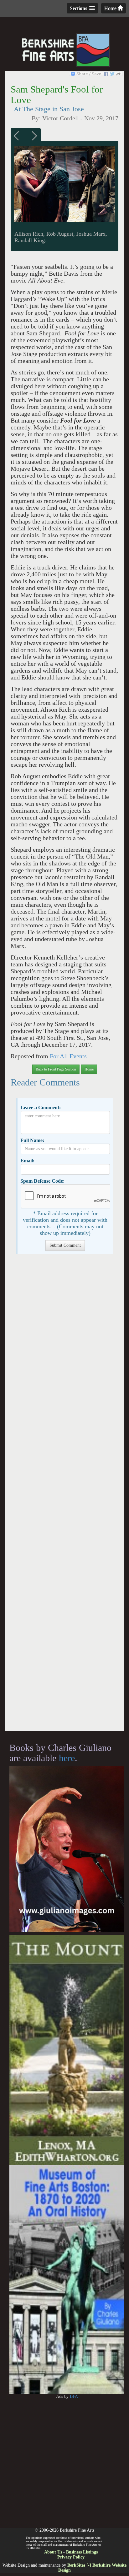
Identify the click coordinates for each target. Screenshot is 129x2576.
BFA (74, 2396)
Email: (27, 1161)
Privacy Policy (71, 2557)
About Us (53, 2552)
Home (111, 8)
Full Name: (32, 1140)
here (67, 1758)
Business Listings (82, 2552)
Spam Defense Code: (42, 1181)
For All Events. (68, 1056)
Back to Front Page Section (56, 1069)
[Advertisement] (64, 1496)
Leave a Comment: (41, 1108)
